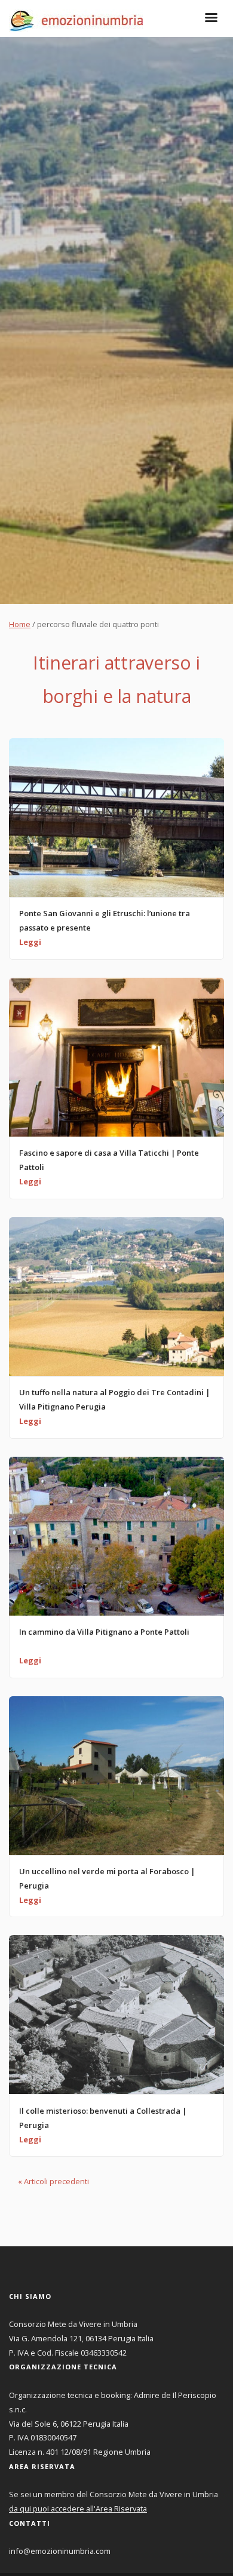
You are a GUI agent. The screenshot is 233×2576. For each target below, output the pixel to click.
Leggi (30, 942)
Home (20, 624)
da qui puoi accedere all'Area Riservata (78, 2509)
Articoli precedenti (53, 2181)
